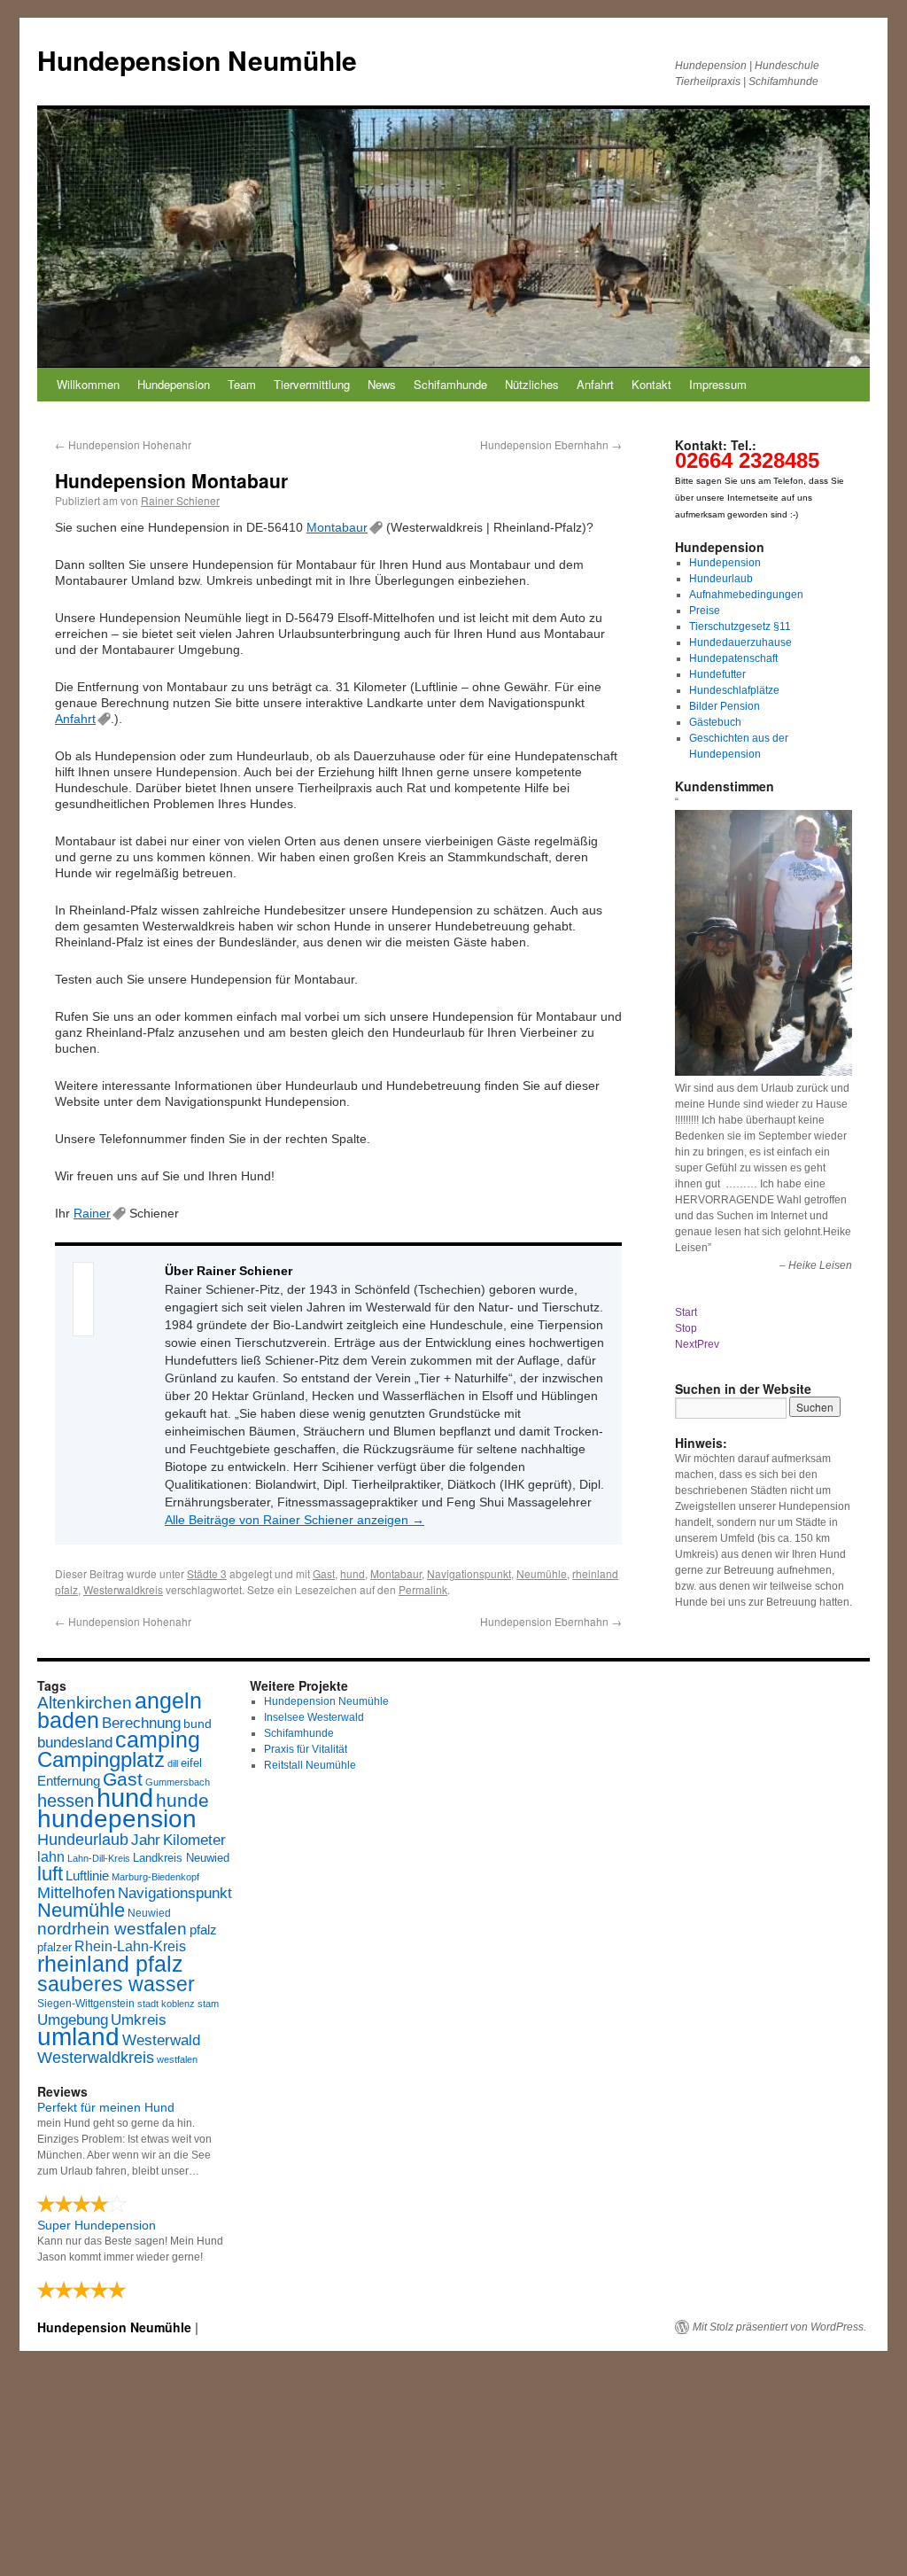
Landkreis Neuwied (181, 1858)
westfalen (177, 2059)
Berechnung (141, 1723)
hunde (182, 1800)
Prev (708, 1344)
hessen (66, 1801)
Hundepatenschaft (733, 658)
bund (198, 1724)
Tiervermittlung (312, 384)
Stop (686, 1328)
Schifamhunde (450, 384)
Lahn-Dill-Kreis (99, 1858)
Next (686, 1344)
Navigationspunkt (469, 1573)
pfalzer (54, 1948)
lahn (51, 1857)
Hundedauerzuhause (740, 642)
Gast (324, 1573)
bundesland (75, 1743)
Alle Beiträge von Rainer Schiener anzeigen (295, 1520)
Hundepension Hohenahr (123, 444)
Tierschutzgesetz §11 (740, 626)
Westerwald (161, 2040)
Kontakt (651, 384)
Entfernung (69, 1781)
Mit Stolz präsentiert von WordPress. (779, 2327)
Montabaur (337, 527)
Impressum (718, 384)
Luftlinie (87, 1876)
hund (353, 1573)
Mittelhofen (76, 1892)
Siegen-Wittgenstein (86, 2004)
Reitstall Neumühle (310, 1765)
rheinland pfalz (110, 1964)
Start (686, 1312)
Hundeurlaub (721, 579)
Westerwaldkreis (123, 1589)
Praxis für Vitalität (306, 1749)
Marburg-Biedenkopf (155, 1877)
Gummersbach (178, 1782)
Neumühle (542, 1573)
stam (208, 2004)
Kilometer (194, 1840)
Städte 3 (207, 1573)
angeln (168, 1701)
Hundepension (174, 384)
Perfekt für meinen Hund (106, 2107)
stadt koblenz (166, 2004)
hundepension (117, 1819)
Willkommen (88, 384)
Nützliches (532, 384)
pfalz (203, 1930)
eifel (191, 1763)
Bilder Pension (725, 706)
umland (78, 2037)
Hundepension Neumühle (197, 60)
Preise (705, 611)
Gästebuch (715, 722)
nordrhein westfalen (112, 1929)
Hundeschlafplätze (734, 690)
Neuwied (149, 1913)
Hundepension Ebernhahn (551, 444)
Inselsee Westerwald (314, 1717)
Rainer (92, 1213)
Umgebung (73, 2020)
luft (50, 1874)
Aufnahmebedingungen (746, 595)
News (382, 384)
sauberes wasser (116, 1984)
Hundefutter (717, 674)
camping (158, 1740)
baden (68, 1720)
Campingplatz (101, 1759)
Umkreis (139, 2020)
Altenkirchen (85, 1702)
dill (173, 1763)
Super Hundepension (97, 2225)
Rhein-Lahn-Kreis (130, 1946)
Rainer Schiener (180, 500)
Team (242, 384)
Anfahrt (595, 384)
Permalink (423, 1589)
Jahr (146, 1840)
